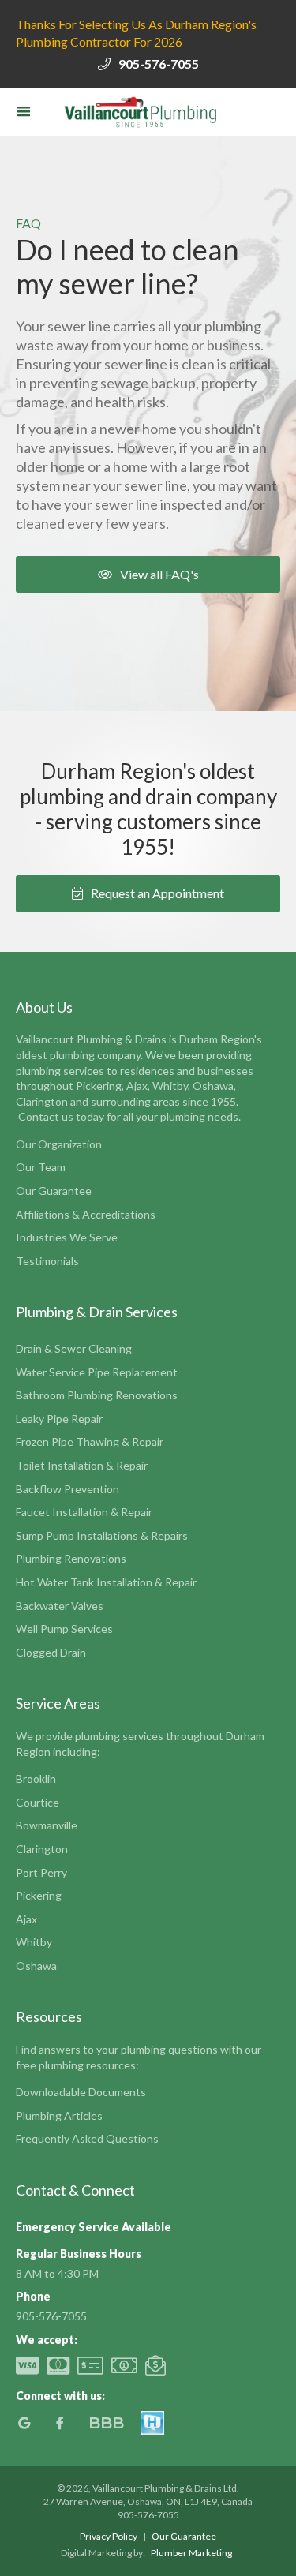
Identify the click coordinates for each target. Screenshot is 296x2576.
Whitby (34, 1942)
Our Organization (59, 1144)
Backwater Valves (60, 1606)
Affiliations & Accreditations (86, 1214)
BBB (106, 2423)
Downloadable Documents (81, 2092)
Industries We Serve (67, 1237)
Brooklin (36, 1778)
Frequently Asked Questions (87, 2138)
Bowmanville (47, 1825)
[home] (138, 112)
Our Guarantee (54, 1191)
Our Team (41, 1167)
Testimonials (47, 1261)
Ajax (26, 1919)
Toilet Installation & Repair (82, 1465)
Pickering (39, 1895)
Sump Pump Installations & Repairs (102, 1535)
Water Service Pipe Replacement (97, 1372)
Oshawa (36, 1966)
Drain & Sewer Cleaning (74, 1348)
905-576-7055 (159, 64)
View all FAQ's (148, 574)
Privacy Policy (109, 2536)
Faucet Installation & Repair (84, 1512)
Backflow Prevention (67, 1489)
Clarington (42, 1849)
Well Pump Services (64, 1629)
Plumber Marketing (191, 2553)
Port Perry (41, 1872)
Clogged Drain (51, 1652)
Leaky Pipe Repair (59, 1419)
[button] (24, 112)
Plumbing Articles (59, 2115)
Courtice (37, 1802)
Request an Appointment (148, 893)
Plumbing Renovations (71, 1558)
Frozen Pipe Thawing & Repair (90, 1442)
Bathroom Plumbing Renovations (97, 1395)
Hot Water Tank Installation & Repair (106, 1582)
